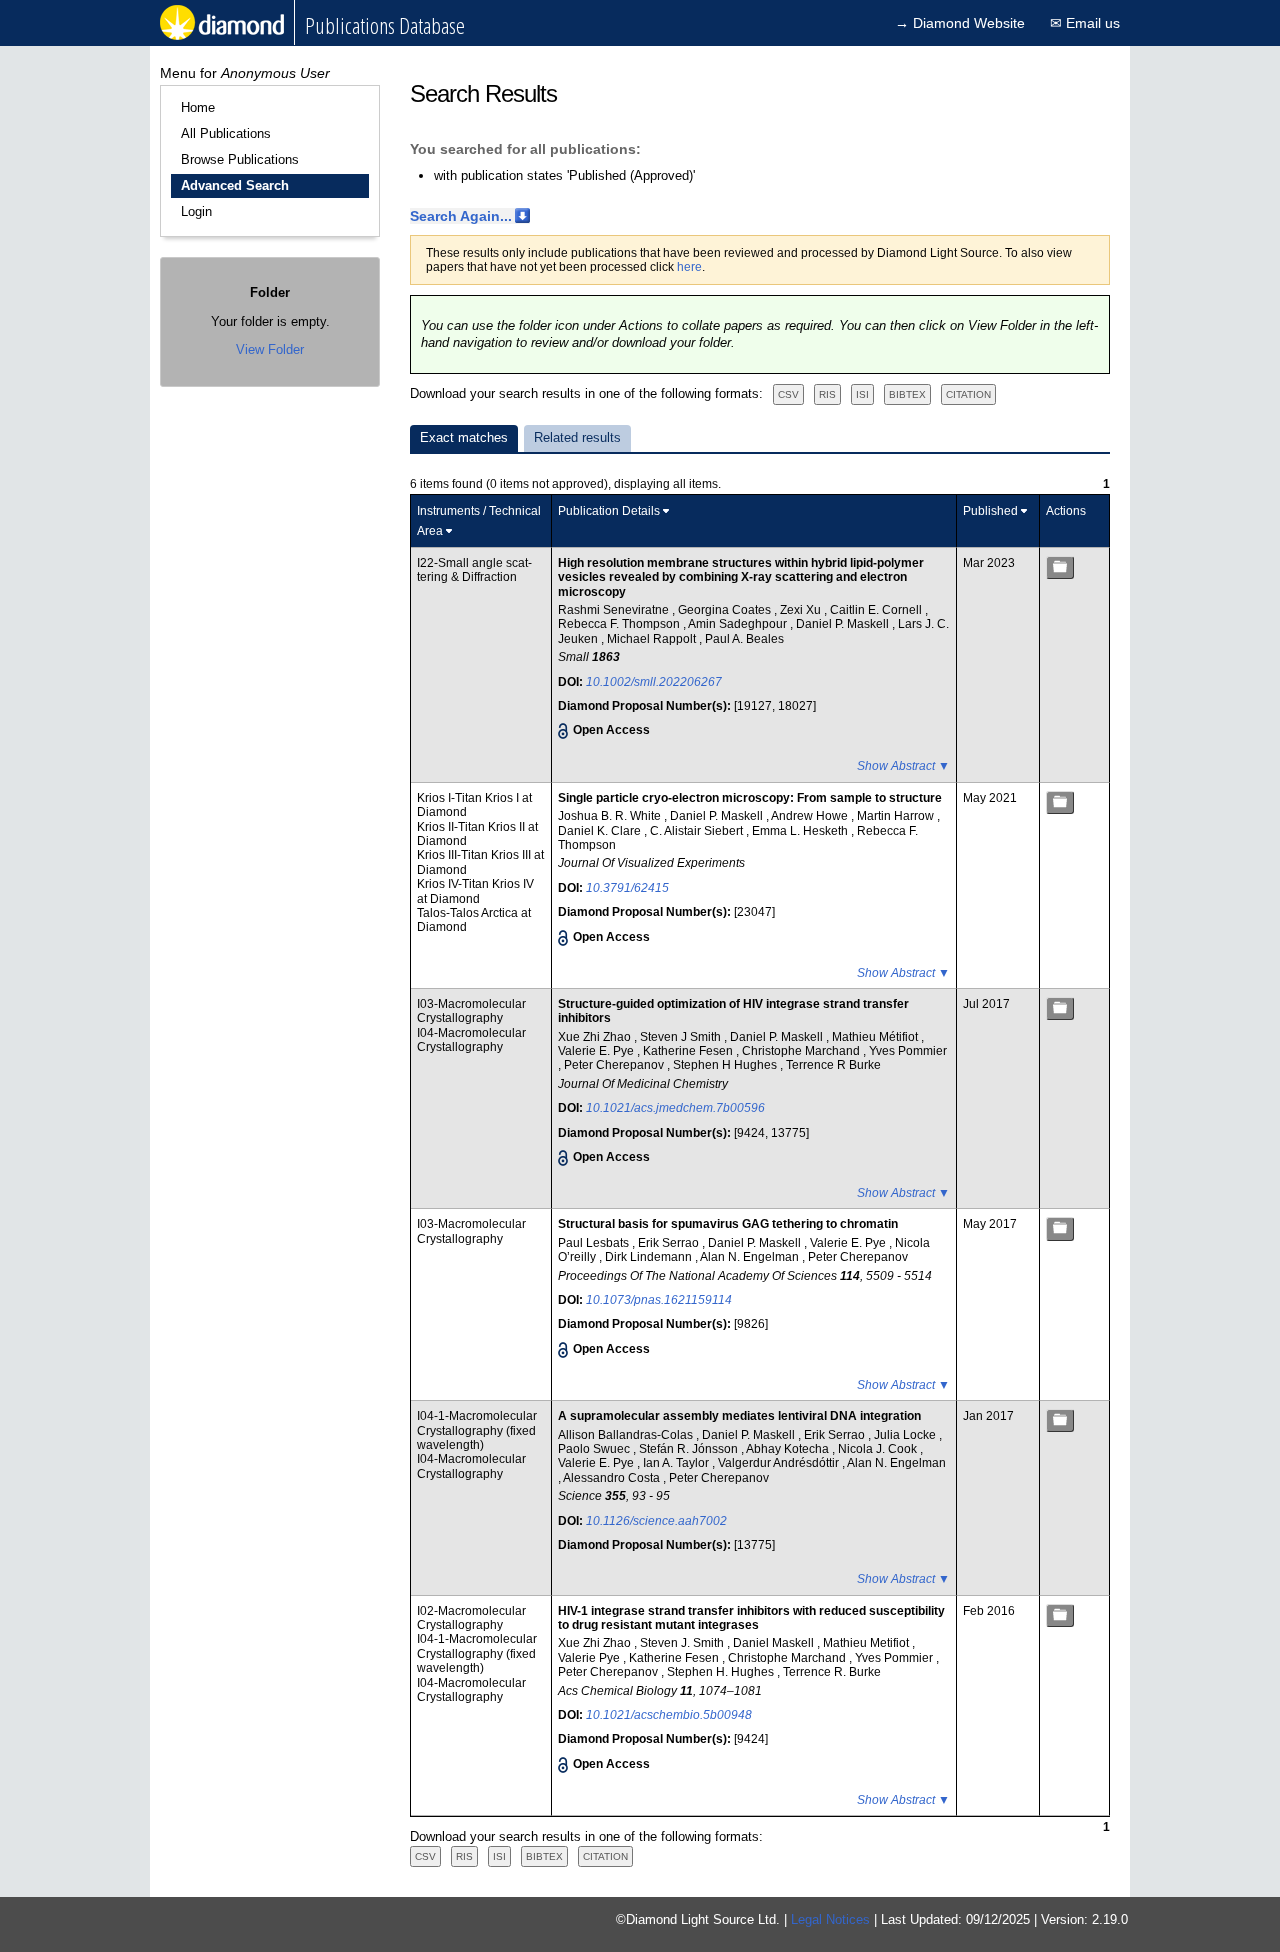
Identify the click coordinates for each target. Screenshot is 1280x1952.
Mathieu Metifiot (867, 1643)
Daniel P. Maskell (844, 624)
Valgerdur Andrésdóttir (780, 1463)
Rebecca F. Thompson (620, 624)
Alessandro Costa (613, 1478)
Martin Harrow (897, 816)
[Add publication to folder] (1060, 567)
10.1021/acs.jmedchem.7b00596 (675, 1108)
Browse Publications (240, 159)
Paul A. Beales (744, 639)
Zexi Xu (802, 610)
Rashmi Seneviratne (615, 610)
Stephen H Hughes (726, 1065)
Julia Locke (906, 1435)
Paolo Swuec (595, 1449)
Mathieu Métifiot (876, 1037)
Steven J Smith (682, 1037)
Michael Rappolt (653, 639)
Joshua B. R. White (611, 816)
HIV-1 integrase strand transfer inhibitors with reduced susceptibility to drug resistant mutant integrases (751, 1618)
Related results (577, 437)
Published (990, 511)
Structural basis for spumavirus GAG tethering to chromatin (728, 1224)
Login (196, 211)
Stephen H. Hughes (722, 1672)
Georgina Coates (726, 610)
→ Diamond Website (960, 23)
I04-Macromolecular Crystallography (471, 1040)
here (689, 267)
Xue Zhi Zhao (596, 1037)
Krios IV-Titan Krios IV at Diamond (475, 891)
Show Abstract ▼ (903, 766)
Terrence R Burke (833, 1065)
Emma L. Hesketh (801, 831)
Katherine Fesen (689, 1051)
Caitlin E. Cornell (877, 610)
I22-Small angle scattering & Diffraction (474, 570)
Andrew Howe (811, 816)
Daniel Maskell (775, 1643)
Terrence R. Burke (832, 1672)
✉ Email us (1085, 23)
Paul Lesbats (595, 1243)
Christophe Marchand (802, 1051)
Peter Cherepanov (615, 1065)
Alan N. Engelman (751, 1257)
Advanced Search (235, 185)
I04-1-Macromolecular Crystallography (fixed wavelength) (477, 1430)
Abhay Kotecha (789, 1449)
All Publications (226, 133)
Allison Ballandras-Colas (627, 1435)
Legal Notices (830, 1919)
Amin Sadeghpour (739, 624)
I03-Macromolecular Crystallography (471, 1011)
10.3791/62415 (627, 888)
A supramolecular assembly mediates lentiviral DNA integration (739, 1416)
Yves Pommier (908, 1051)
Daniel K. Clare (601, 831)
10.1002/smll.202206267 (654, 682)
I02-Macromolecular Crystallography (471, 1618)
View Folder (270, 349)
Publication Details (609, 511)
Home (198, 107)
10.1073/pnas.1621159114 (659, 1300)
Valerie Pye (590, 1658)
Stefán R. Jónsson (690, 1449)
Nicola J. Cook (879, 1449)
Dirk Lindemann (650, 1257)
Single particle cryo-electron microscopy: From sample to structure (750, 798)
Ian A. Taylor (677, 1463)
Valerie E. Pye (597, 1051)
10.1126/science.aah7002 (656, 1521)
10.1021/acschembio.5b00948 (669, 1715)
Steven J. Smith (683, 1643)
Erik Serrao (670, 1243)
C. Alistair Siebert (698, 831)
